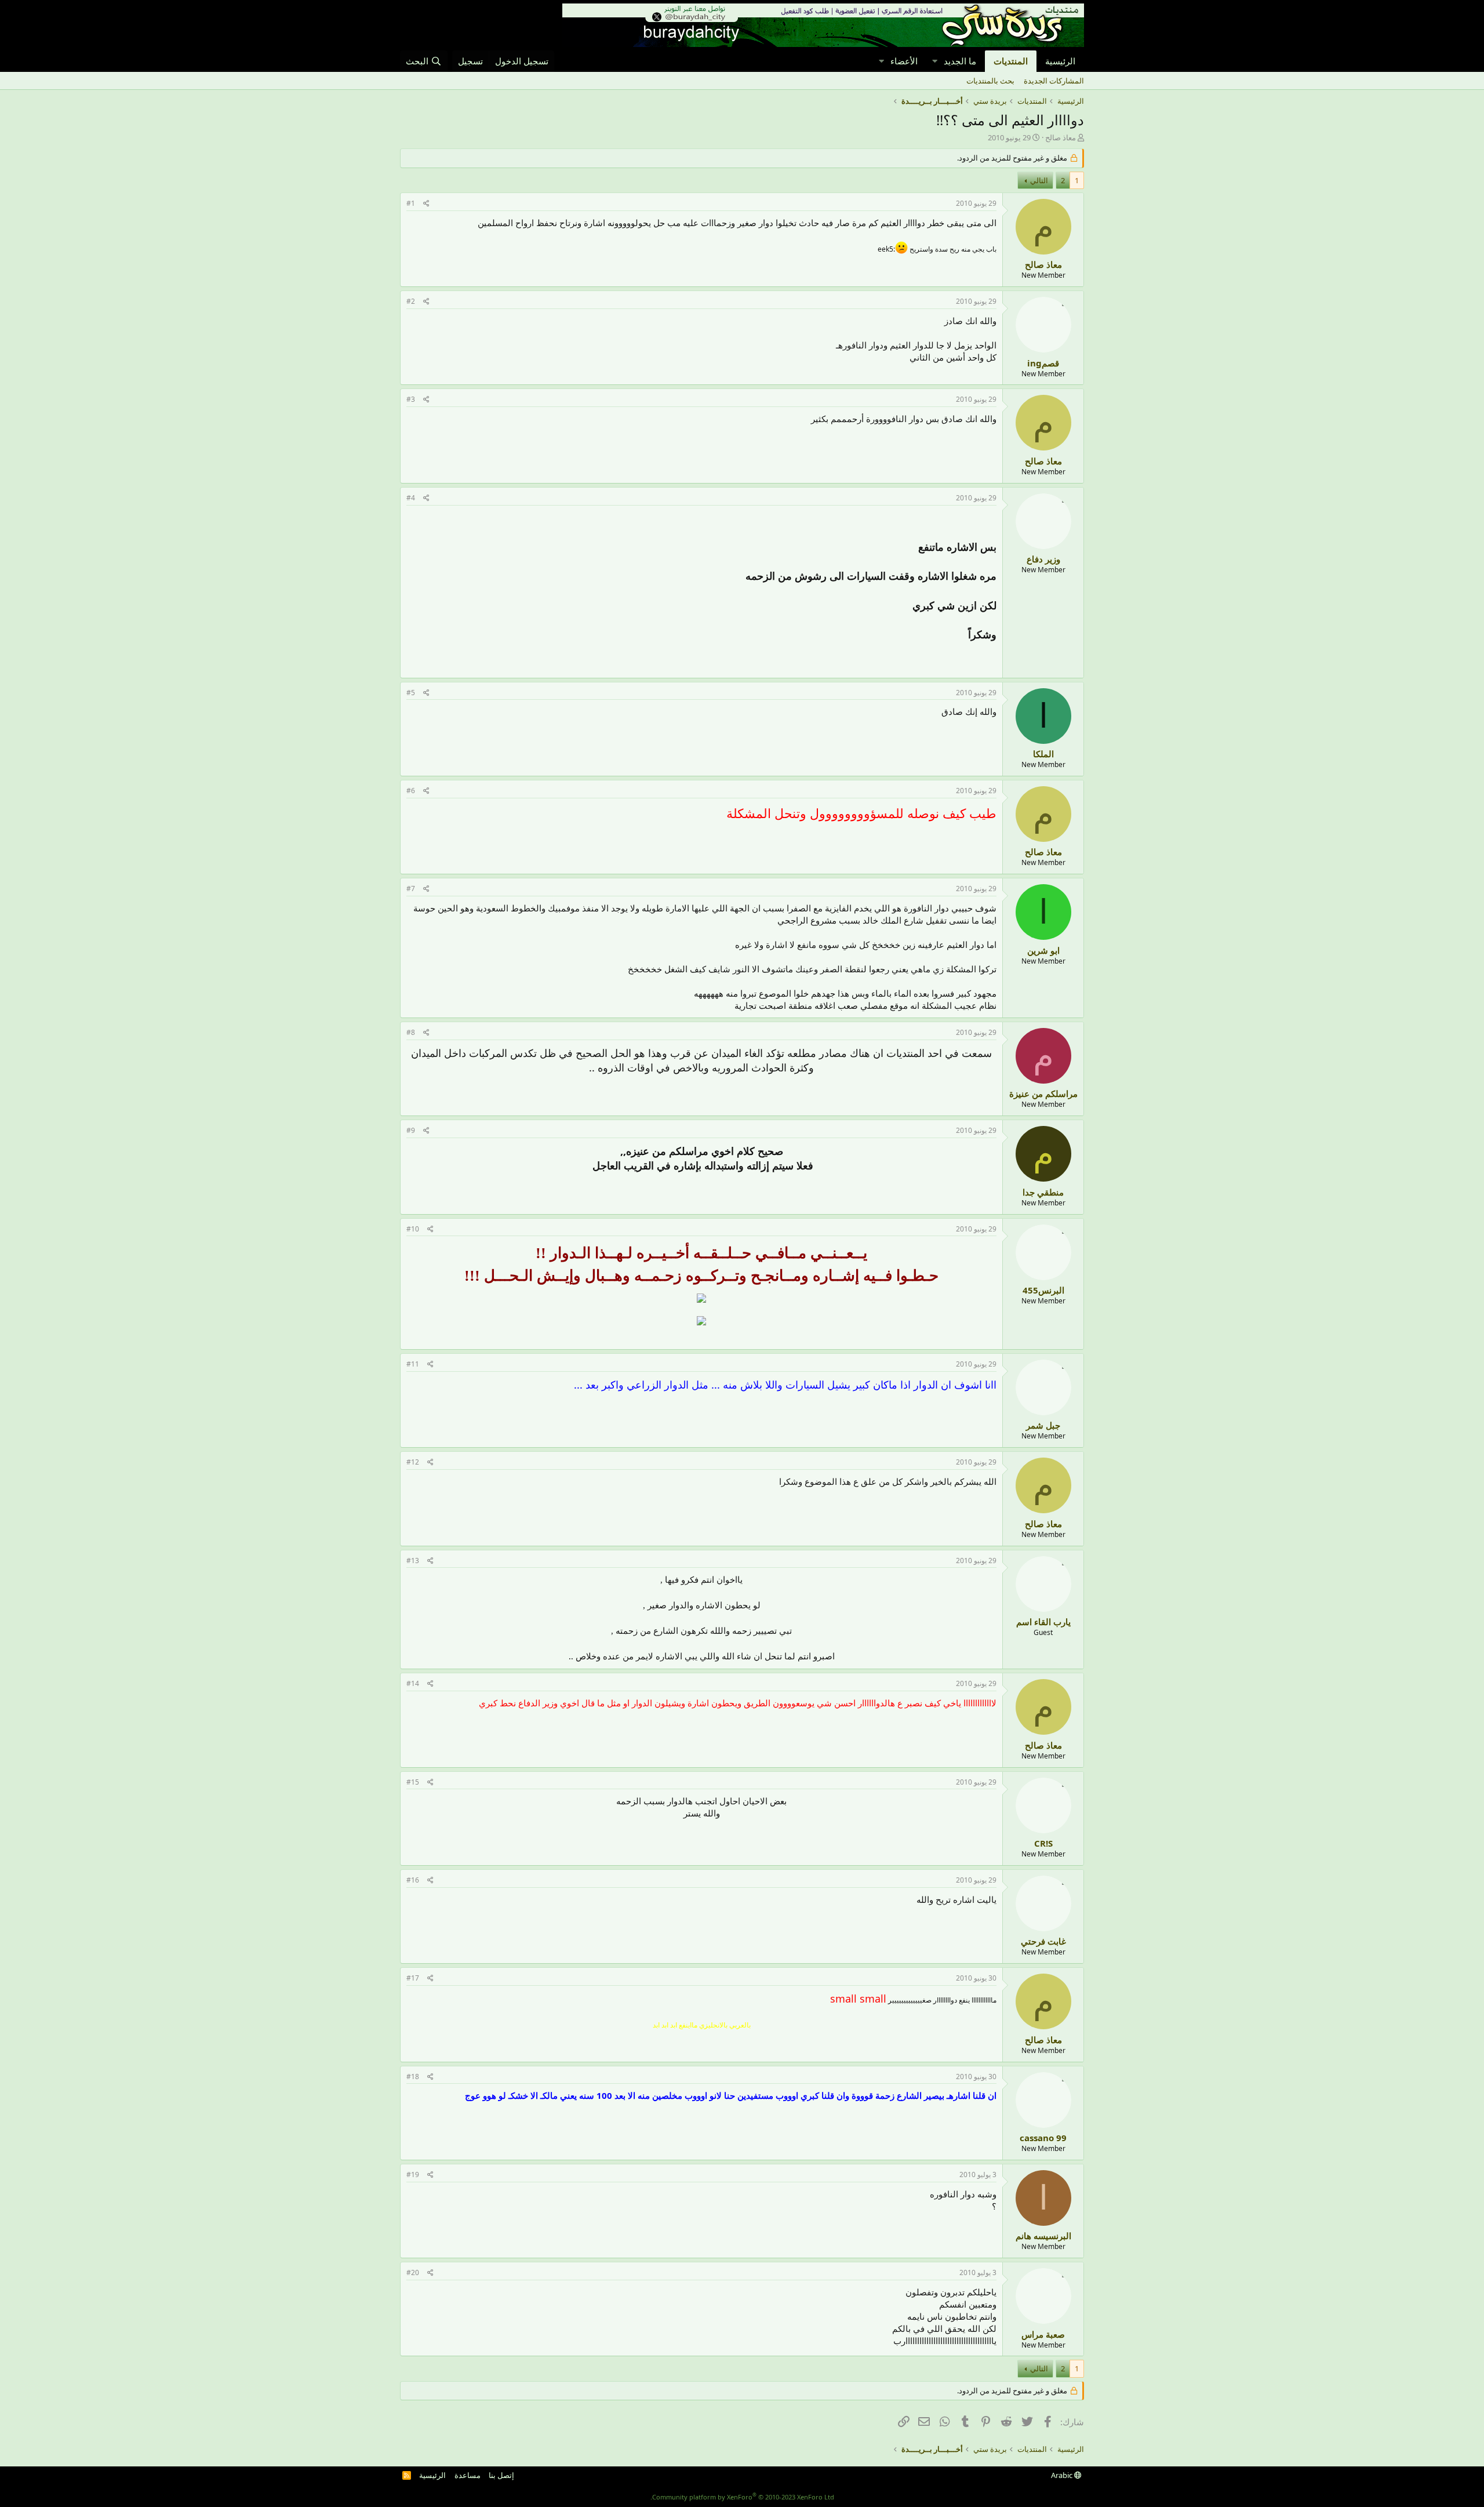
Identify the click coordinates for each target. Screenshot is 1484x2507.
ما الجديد (960, 61)
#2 (411, 301)
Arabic (1063, 2475)
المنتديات (1011, 61)
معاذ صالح (1061, 137)
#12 (413, 1462)
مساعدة (468, 2475)
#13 (413, 1560)
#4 (411, 498)
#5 (411, 693)
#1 (411, 203)
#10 (413, 1229)
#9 (411, 1130)
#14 (413, 1683)
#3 (411, 399)
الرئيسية (1060, 61)
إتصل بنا (501, 2475)
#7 (411, 889)
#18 (413, 2077)
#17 (413, 1978)
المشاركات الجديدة (1054, 81)
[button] (934, 61)
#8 (411, 1032)
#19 (413, 2174)
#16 (413, 1880)
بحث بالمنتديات (990, 81)
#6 (411, 791)
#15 (413, 1782)
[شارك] (426, 204)
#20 (413, 2272)
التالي (1039, 180)
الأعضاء (904, 61)
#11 (413, 1364)
